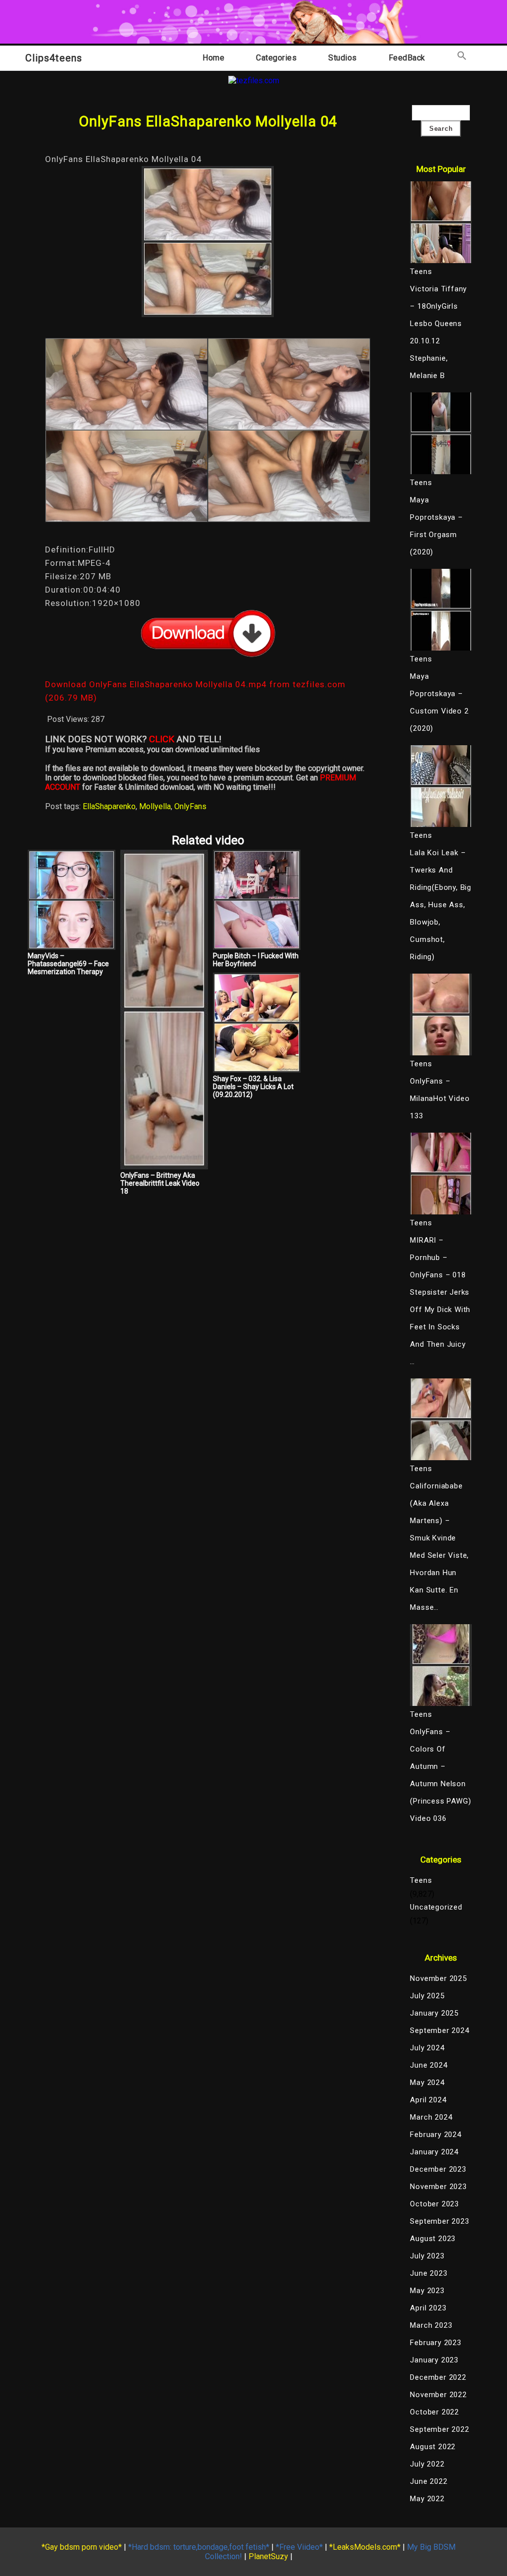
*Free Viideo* (299, 2547)
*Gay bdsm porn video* (82, 2547)
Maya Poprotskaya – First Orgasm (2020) (436, 526)
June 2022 (429, 2481)
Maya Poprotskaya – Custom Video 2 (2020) (439, 702)
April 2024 (428, 2100)
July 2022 (427, 2464)
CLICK (162, 739)
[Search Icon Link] (462, 58)
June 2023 (429, 2273)
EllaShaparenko (109, 806)
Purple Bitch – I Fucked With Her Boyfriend (256, 960)
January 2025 (434, 2013)
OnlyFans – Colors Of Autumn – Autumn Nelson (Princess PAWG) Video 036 (440, 1775)
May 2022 (427, 2499)
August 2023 (433, 2239)
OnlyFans (190, 806)
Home (213, 58)
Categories (276, 58)
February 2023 (435, 2343)
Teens (421, 1880)
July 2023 (427, 2256)
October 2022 (434, 2412)
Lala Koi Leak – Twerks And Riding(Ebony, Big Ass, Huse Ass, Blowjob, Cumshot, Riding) (441, 905)
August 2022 (433, 2447)
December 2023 (438, 2169)
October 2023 (434, 2204)
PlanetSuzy (268, 2556)
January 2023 (434, 2360)
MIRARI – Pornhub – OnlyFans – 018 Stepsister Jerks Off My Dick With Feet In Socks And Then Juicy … (440, 1301)
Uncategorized (436, 1907)
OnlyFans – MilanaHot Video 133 (440, 1098)
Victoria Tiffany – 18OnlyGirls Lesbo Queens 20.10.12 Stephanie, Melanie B (438, 332)
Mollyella (155, 806)
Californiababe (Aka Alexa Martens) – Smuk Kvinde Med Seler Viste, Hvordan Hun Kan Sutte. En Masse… (439, 1547)
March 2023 (431, 2325)
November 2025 (438, 1978)
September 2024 (439, 2030)
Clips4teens (54, 58)
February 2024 (435, 2135)
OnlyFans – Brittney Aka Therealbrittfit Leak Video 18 (160, 1183)
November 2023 (438, 2187)
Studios (343, 58)
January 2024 (434, 2152)
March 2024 (431, 2117)
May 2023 (427, 2291)
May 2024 (427, 2083)
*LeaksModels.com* (365, 2547)
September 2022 (439, 2429)
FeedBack (407, 58)
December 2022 (438, 2377)
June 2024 (429, 2065)
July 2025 (427, 1996)
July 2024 (427, 2048)
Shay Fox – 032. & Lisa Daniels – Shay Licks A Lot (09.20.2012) (253, 1087)
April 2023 (428, 2308)
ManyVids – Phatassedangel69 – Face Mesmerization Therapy (68, 964)
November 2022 (438, 2395)
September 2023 (439, 2221)
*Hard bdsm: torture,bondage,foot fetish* (199, 2547)
